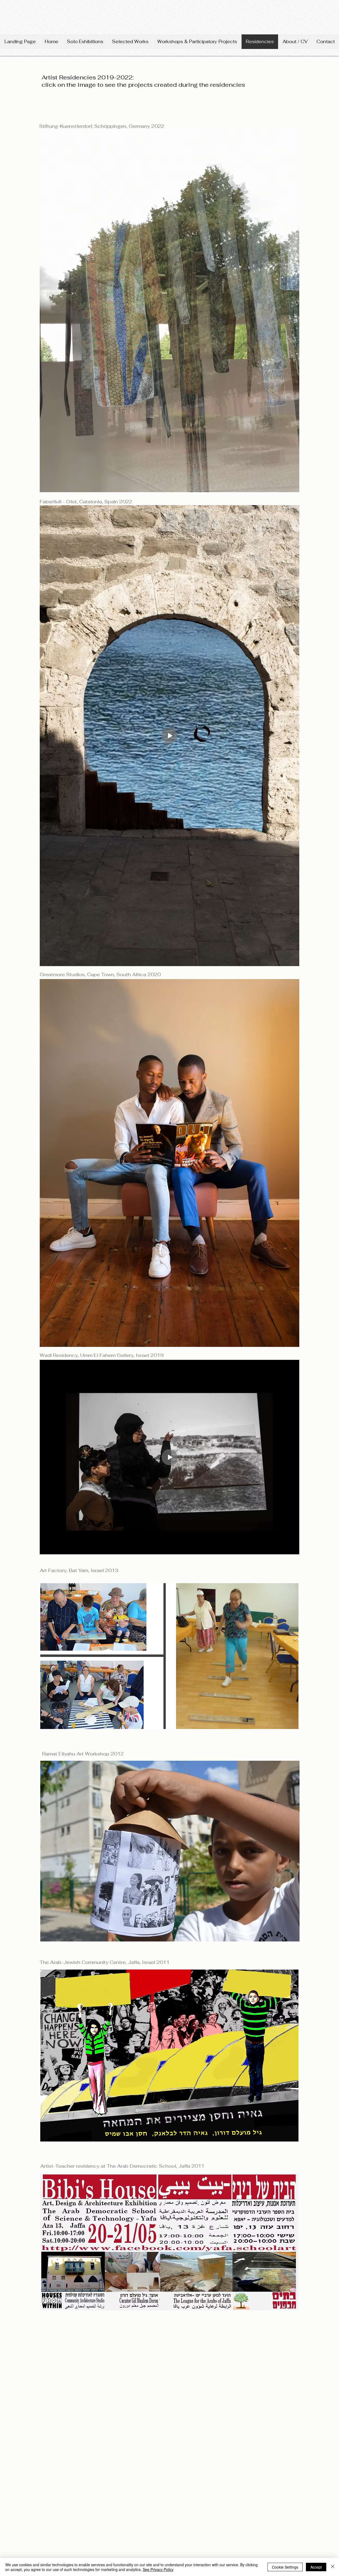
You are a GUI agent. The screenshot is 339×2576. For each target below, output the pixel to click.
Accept (316, 2567)
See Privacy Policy (158, 2569)
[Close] (333, 2567)
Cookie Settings (285, 2567)
